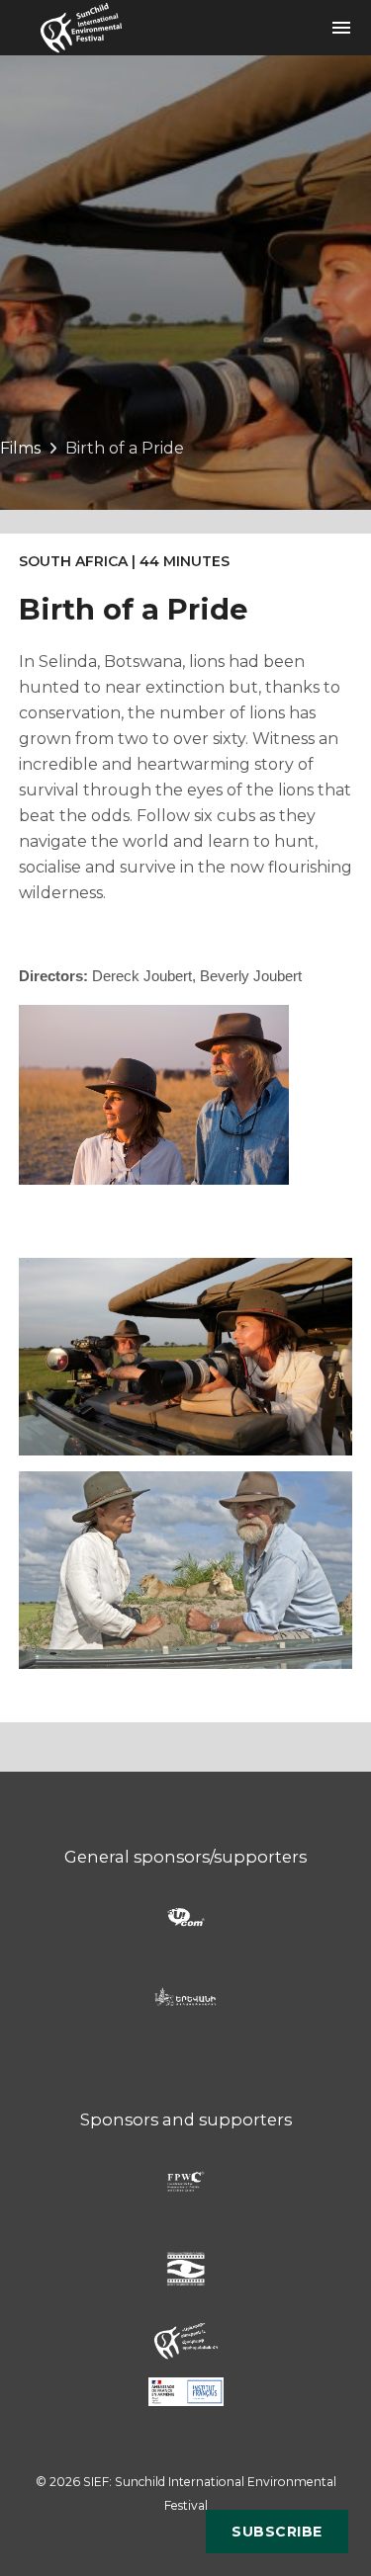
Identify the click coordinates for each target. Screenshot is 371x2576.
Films (20, 448)
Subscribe (277, 2532)
